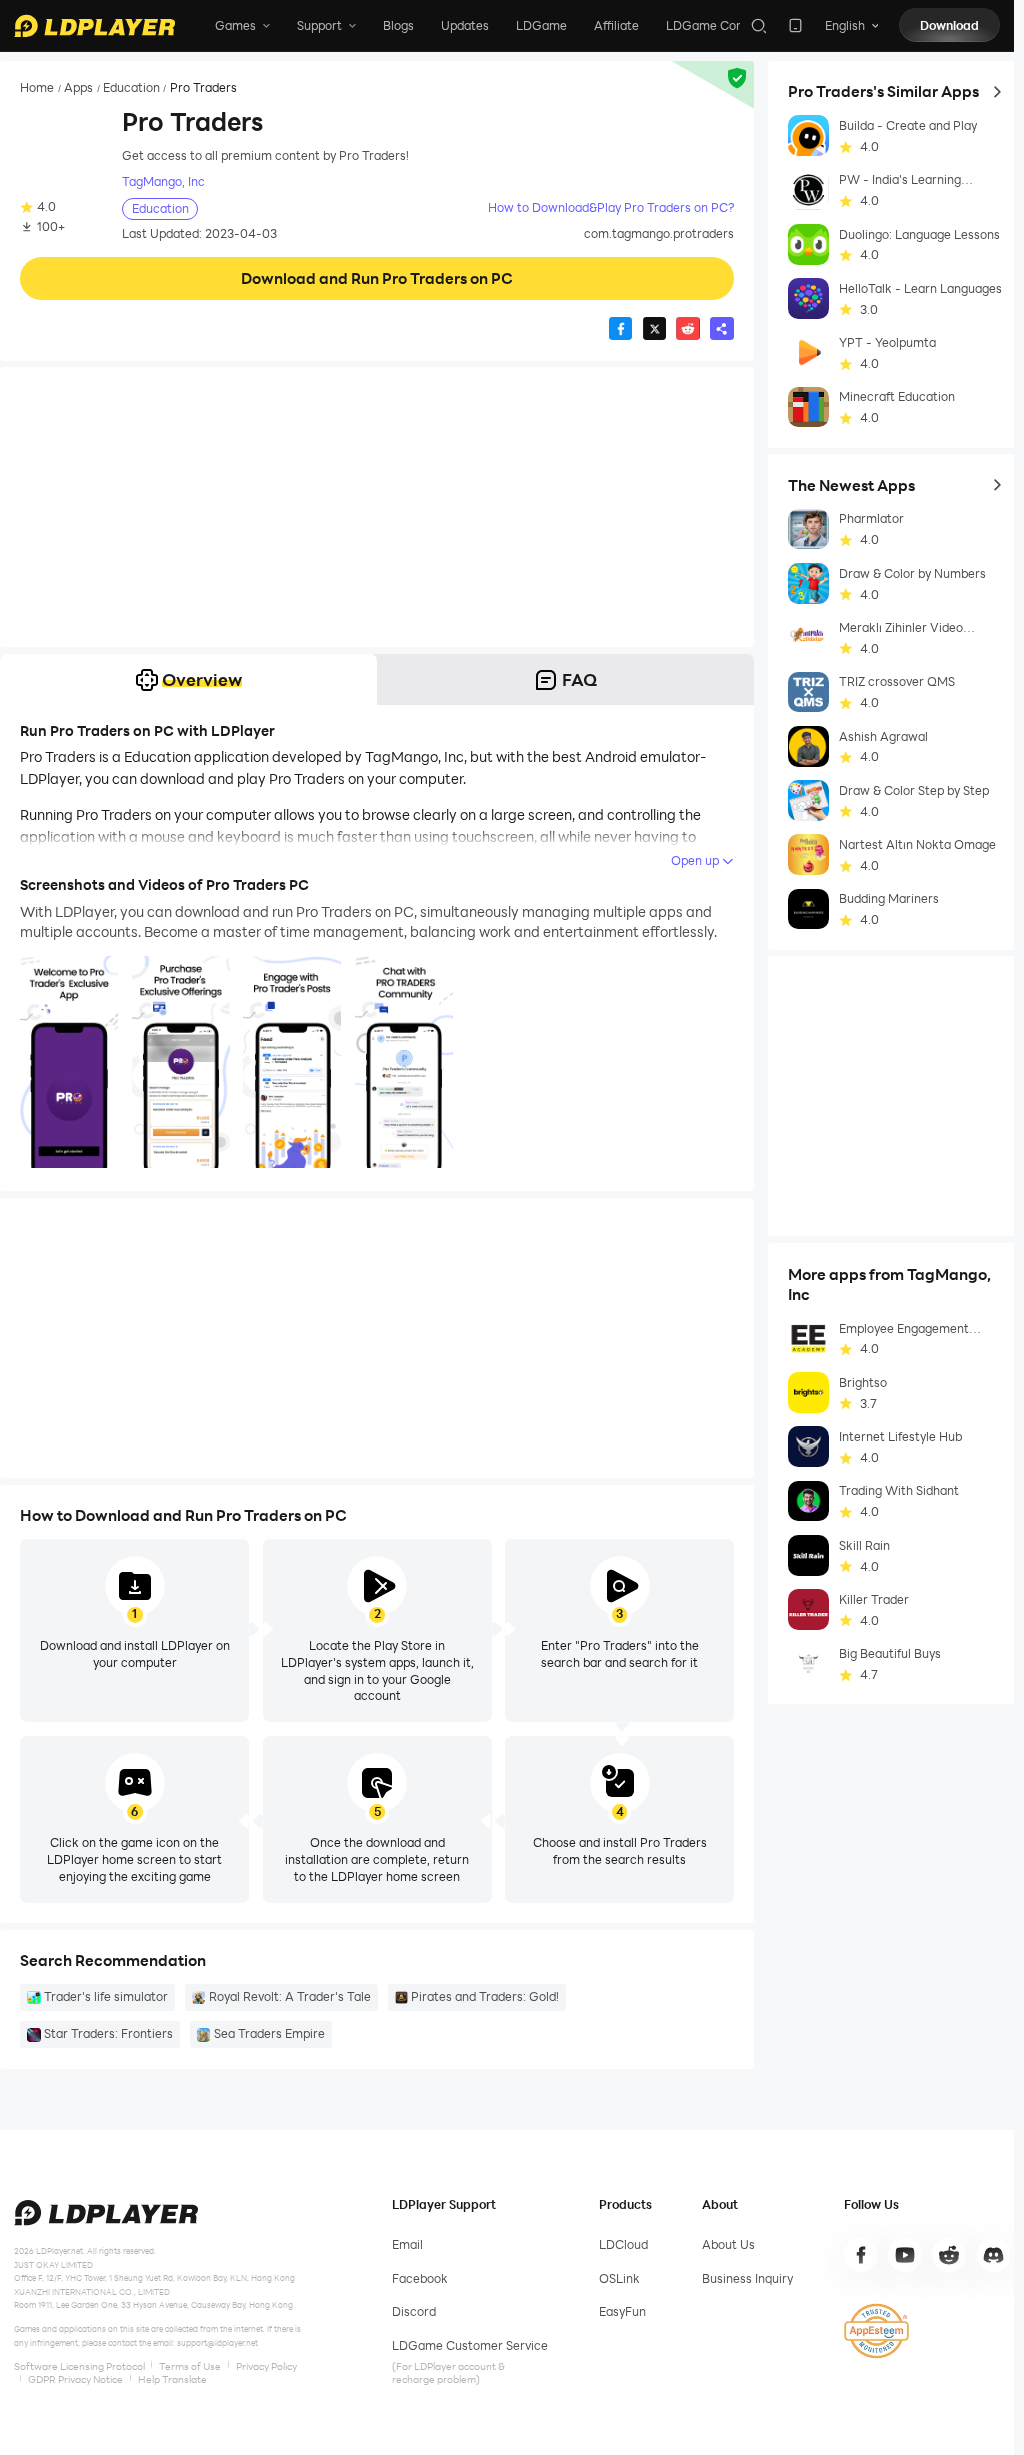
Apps (78, 88)
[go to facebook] (861, 2255)
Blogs (398, 25)
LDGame (541, 25)
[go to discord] (994, 2255)
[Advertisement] (377, 507)
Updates (465, 25)
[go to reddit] (949, 2255)
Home (37, 88)
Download (949, 25)
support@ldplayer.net (217, 2342)
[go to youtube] (905, 2255)
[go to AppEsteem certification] (876, 2331)
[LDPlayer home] (94, 26)
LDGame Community (726, 25)
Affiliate (616, 25)
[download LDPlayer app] (795, 25)
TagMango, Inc (163, 181)
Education (131, 88)
